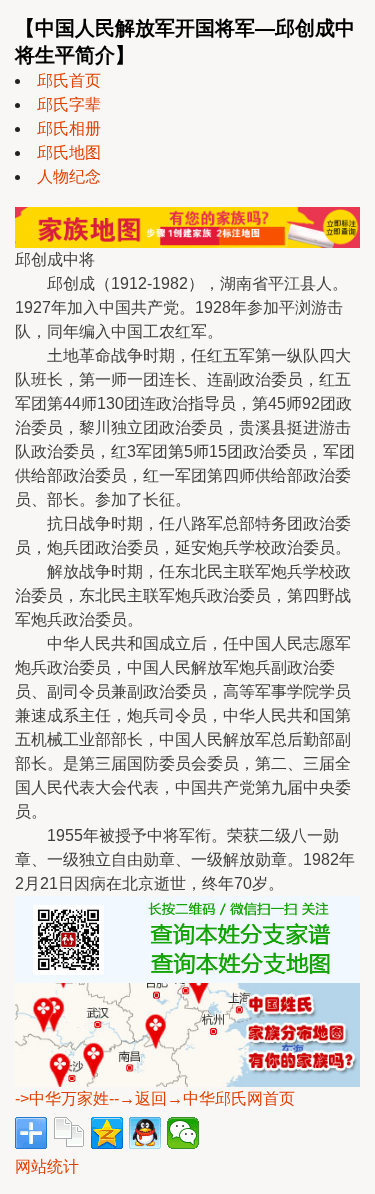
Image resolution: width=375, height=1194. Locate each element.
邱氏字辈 (69, 104)
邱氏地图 (69, 152)
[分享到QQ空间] (107, 1133)
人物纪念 (69, 176)
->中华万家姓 (62, 1098)
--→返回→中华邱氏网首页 (202, 1098)
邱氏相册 (69, 128)
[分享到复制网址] (69, 1133)
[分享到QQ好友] (145, 1133)
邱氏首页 (69, 80)
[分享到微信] (183, 1133)
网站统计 (47, 1166)
